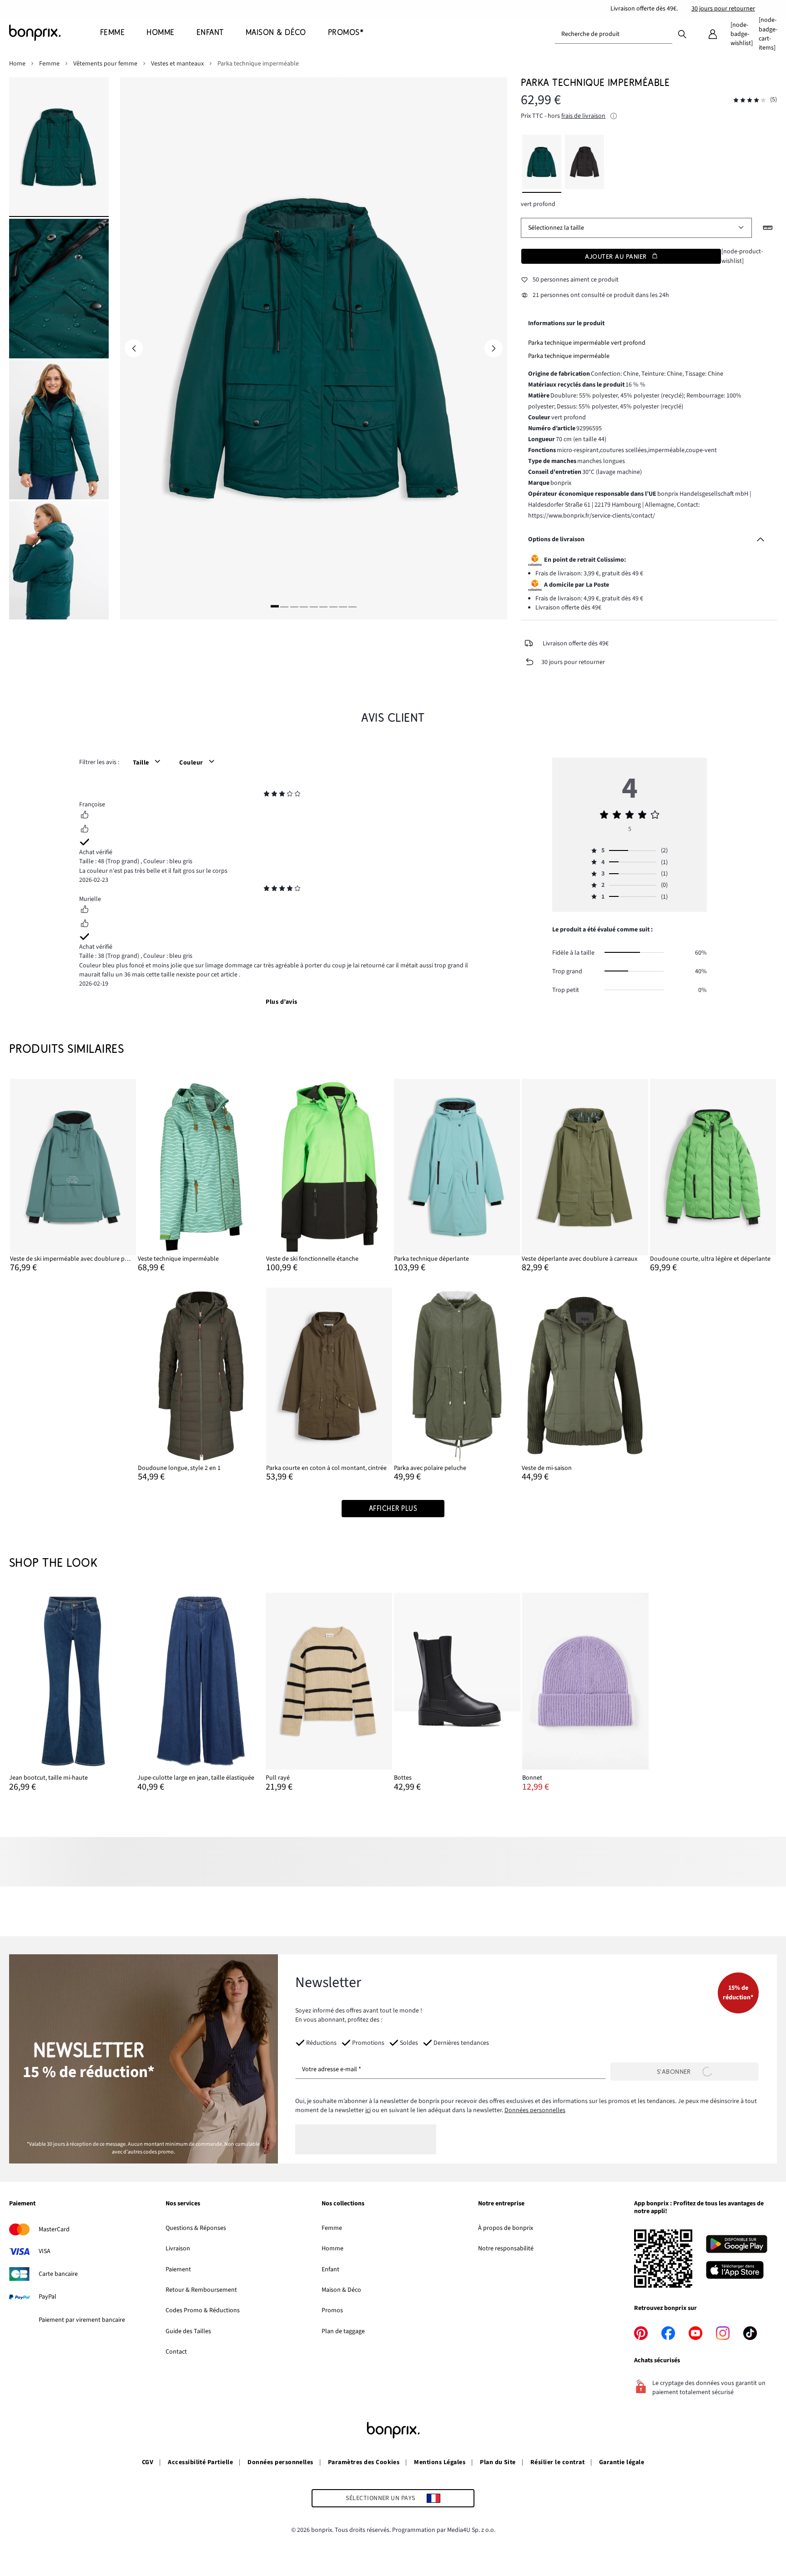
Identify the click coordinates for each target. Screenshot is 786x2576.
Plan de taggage (343, 2331)
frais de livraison (583, 116)
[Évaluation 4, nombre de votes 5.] (750, 100)
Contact (176, 2352)
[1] (275, 606)
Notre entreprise (501, 2204)
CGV (148, 2462)
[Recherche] (682, 34)
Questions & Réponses (196, 2228)
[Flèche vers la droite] (494, 348)
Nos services (183, 2204)
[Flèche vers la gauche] (134, 348)
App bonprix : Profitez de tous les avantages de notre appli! (699, 2208)
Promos (332, 2310)
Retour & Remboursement (201, 2290)
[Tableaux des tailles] (768, 228)
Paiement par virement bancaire (82, 2320)
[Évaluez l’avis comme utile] (85, 816)
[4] (304, 606)
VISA (45, 2251)
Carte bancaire (58, 2274)
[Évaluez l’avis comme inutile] (85, 830)
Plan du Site (498, 2462)
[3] (294, 606)
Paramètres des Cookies (364, 2462)
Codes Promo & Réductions (203, 2310)
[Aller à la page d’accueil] (55, 33)
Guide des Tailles (188, 2331)
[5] (314, 606)
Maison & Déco (341, 2290)
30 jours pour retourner (723, 9)
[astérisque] (267, 795)
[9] (353, 606)
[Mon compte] (713, 34)
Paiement (22, 2204)
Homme (333, 2249)
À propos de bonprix (506, 2228)
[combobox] (614, 34)
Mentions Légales (440, 2462)
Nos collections (343, 2204)
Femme (332, 2228)
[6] (323, 606)
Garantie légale (622, 2462)
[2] (284, 606)
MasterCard (54, 2229)
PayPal (48, 2297)
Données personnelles (535, 2110)
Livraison (178, 2249)
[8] (343, 606)
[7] (333, 606)
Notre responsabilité (506, 2249)
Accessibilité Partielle (200, 2462)
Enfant (330, 2269)
